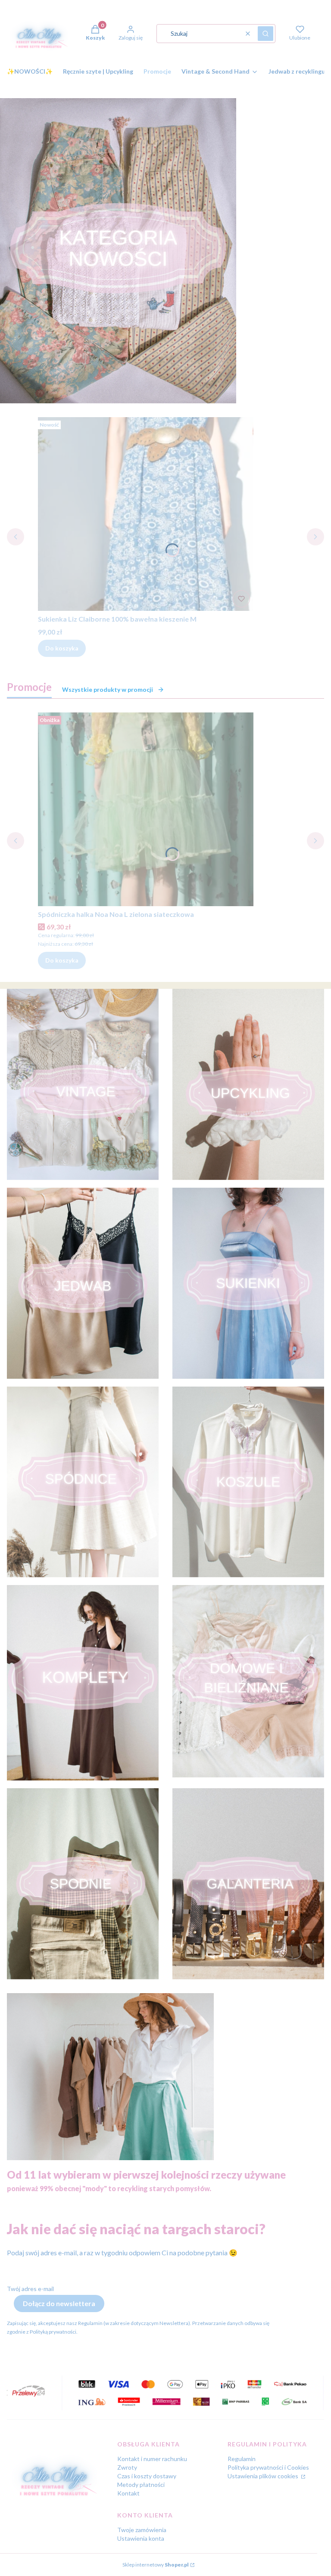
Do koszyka (62, 648)
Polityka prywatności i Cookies (268, 2467)
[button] (265, 34)
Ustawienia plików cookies (264, 2476)
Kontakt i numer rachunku (152, 2459)
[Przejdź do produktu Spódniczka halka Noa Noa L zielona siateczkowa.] (146, 809)
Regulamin (242, 2459)
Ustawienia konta (141, 2538)
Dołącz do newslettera (59, 2303)
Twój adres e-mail (30, 2289)
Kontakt (128, 2493)
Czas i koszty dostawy (147, 2476)
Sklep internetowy (156, 2565)
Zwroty (127, 2467)
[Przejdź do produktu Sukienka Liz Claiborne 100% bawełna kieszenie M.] (146, 514)
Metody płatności (141, 2485)
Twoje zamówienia (142, 2530)
